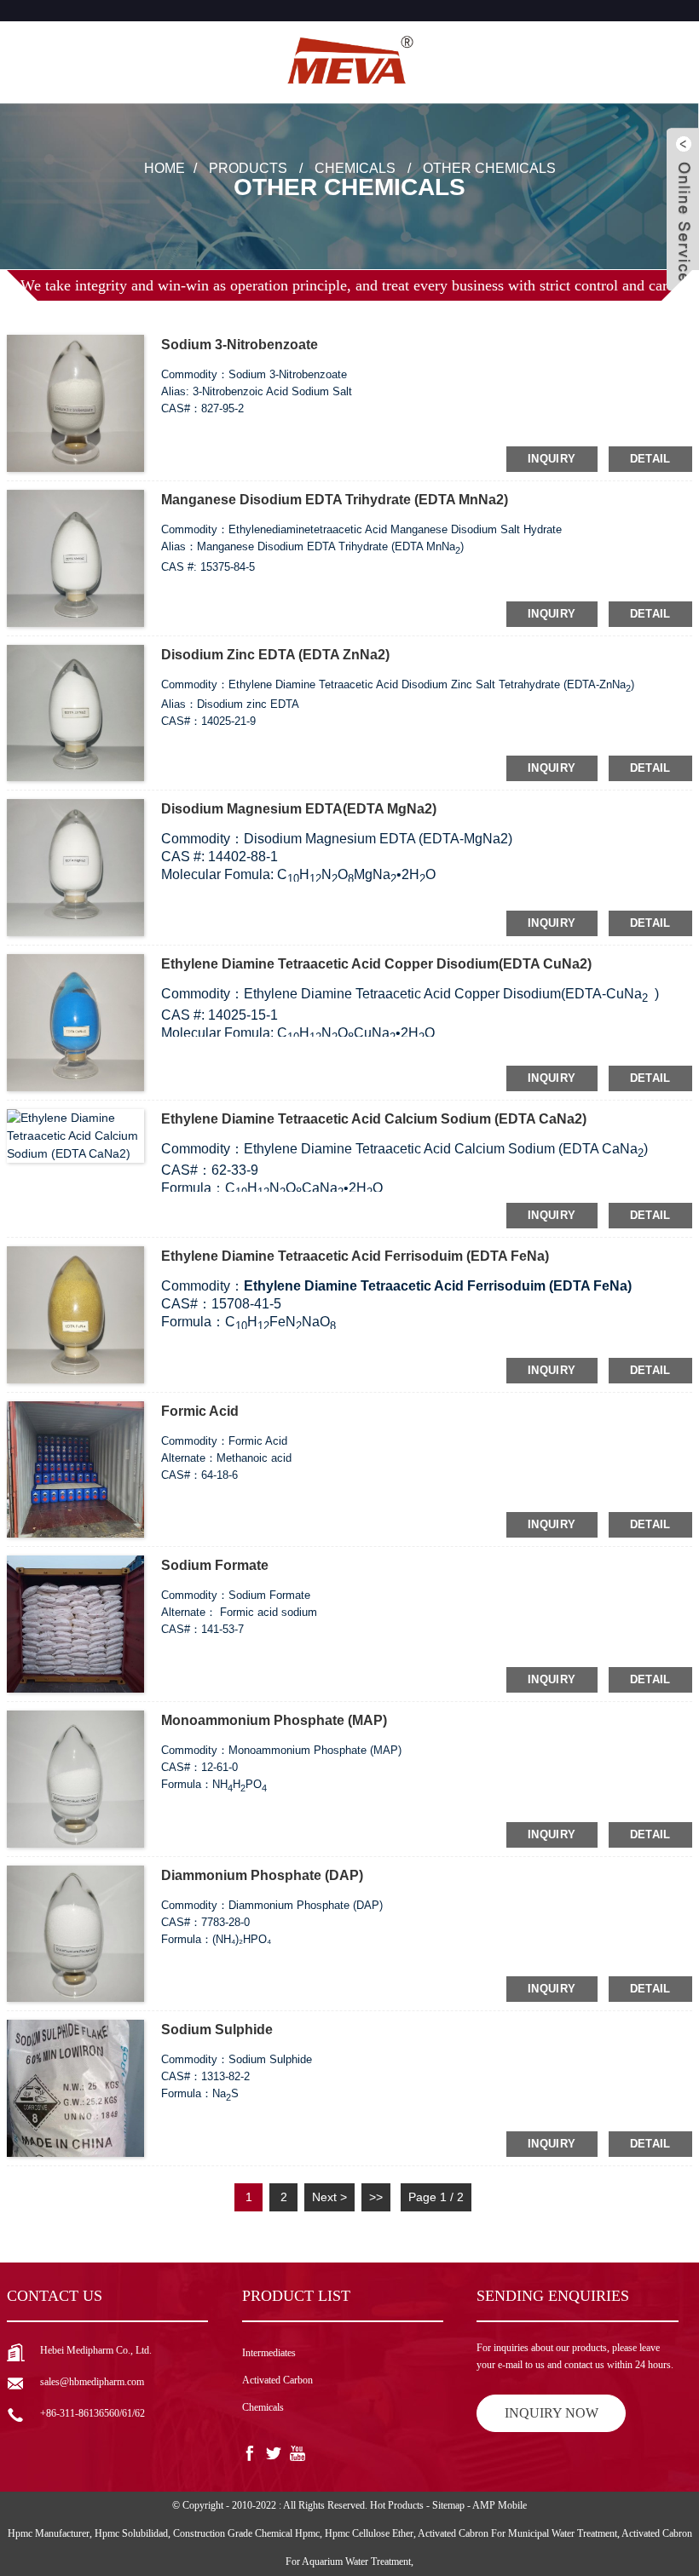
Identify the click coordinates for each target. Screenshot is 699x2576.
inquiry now (552, 2413)
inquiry (552, 459)
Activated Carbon (277, 2380)
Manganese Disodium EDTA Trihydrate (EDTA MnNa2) (335, 500)
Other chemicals (489, 167)
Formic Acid (200, 1411)
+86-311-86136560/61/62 (92, 2413)
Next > (329, 2197)
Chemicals (355, 167)
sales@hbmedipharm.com (92, 2382)
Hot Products (397, 2505)
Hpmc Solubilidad (131, 2533)
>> (376, 2197)
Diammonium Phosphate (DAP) (262, 1875)
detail (650, 459)
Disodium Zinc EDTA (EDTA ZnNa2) (275, 655)
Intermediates (269, 2353)
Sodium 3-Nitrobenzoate (240, 345)
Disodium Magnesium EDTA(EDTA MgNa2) (299, 809)
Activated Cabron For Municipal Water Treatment (517, 2533)
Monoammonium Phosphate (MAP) (274, 1720)
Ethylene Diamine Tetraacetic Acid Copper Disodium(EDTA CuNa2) (376, 964)
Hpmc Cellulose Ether (369, 2533)
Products (248, 167)
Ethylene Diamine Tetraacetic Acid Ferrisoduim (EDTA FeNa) (355, 1256)
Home (165, 167)
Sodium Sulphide (217, 2030)
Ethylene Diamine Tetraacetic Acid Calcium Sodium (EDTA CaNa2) (374, 1119)
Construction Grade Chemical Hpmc (246, 2533)
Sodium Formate (215, 1565)
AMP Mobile (500, 2505)
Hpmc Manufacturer (49, 2533)
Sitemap (448, 2505)
